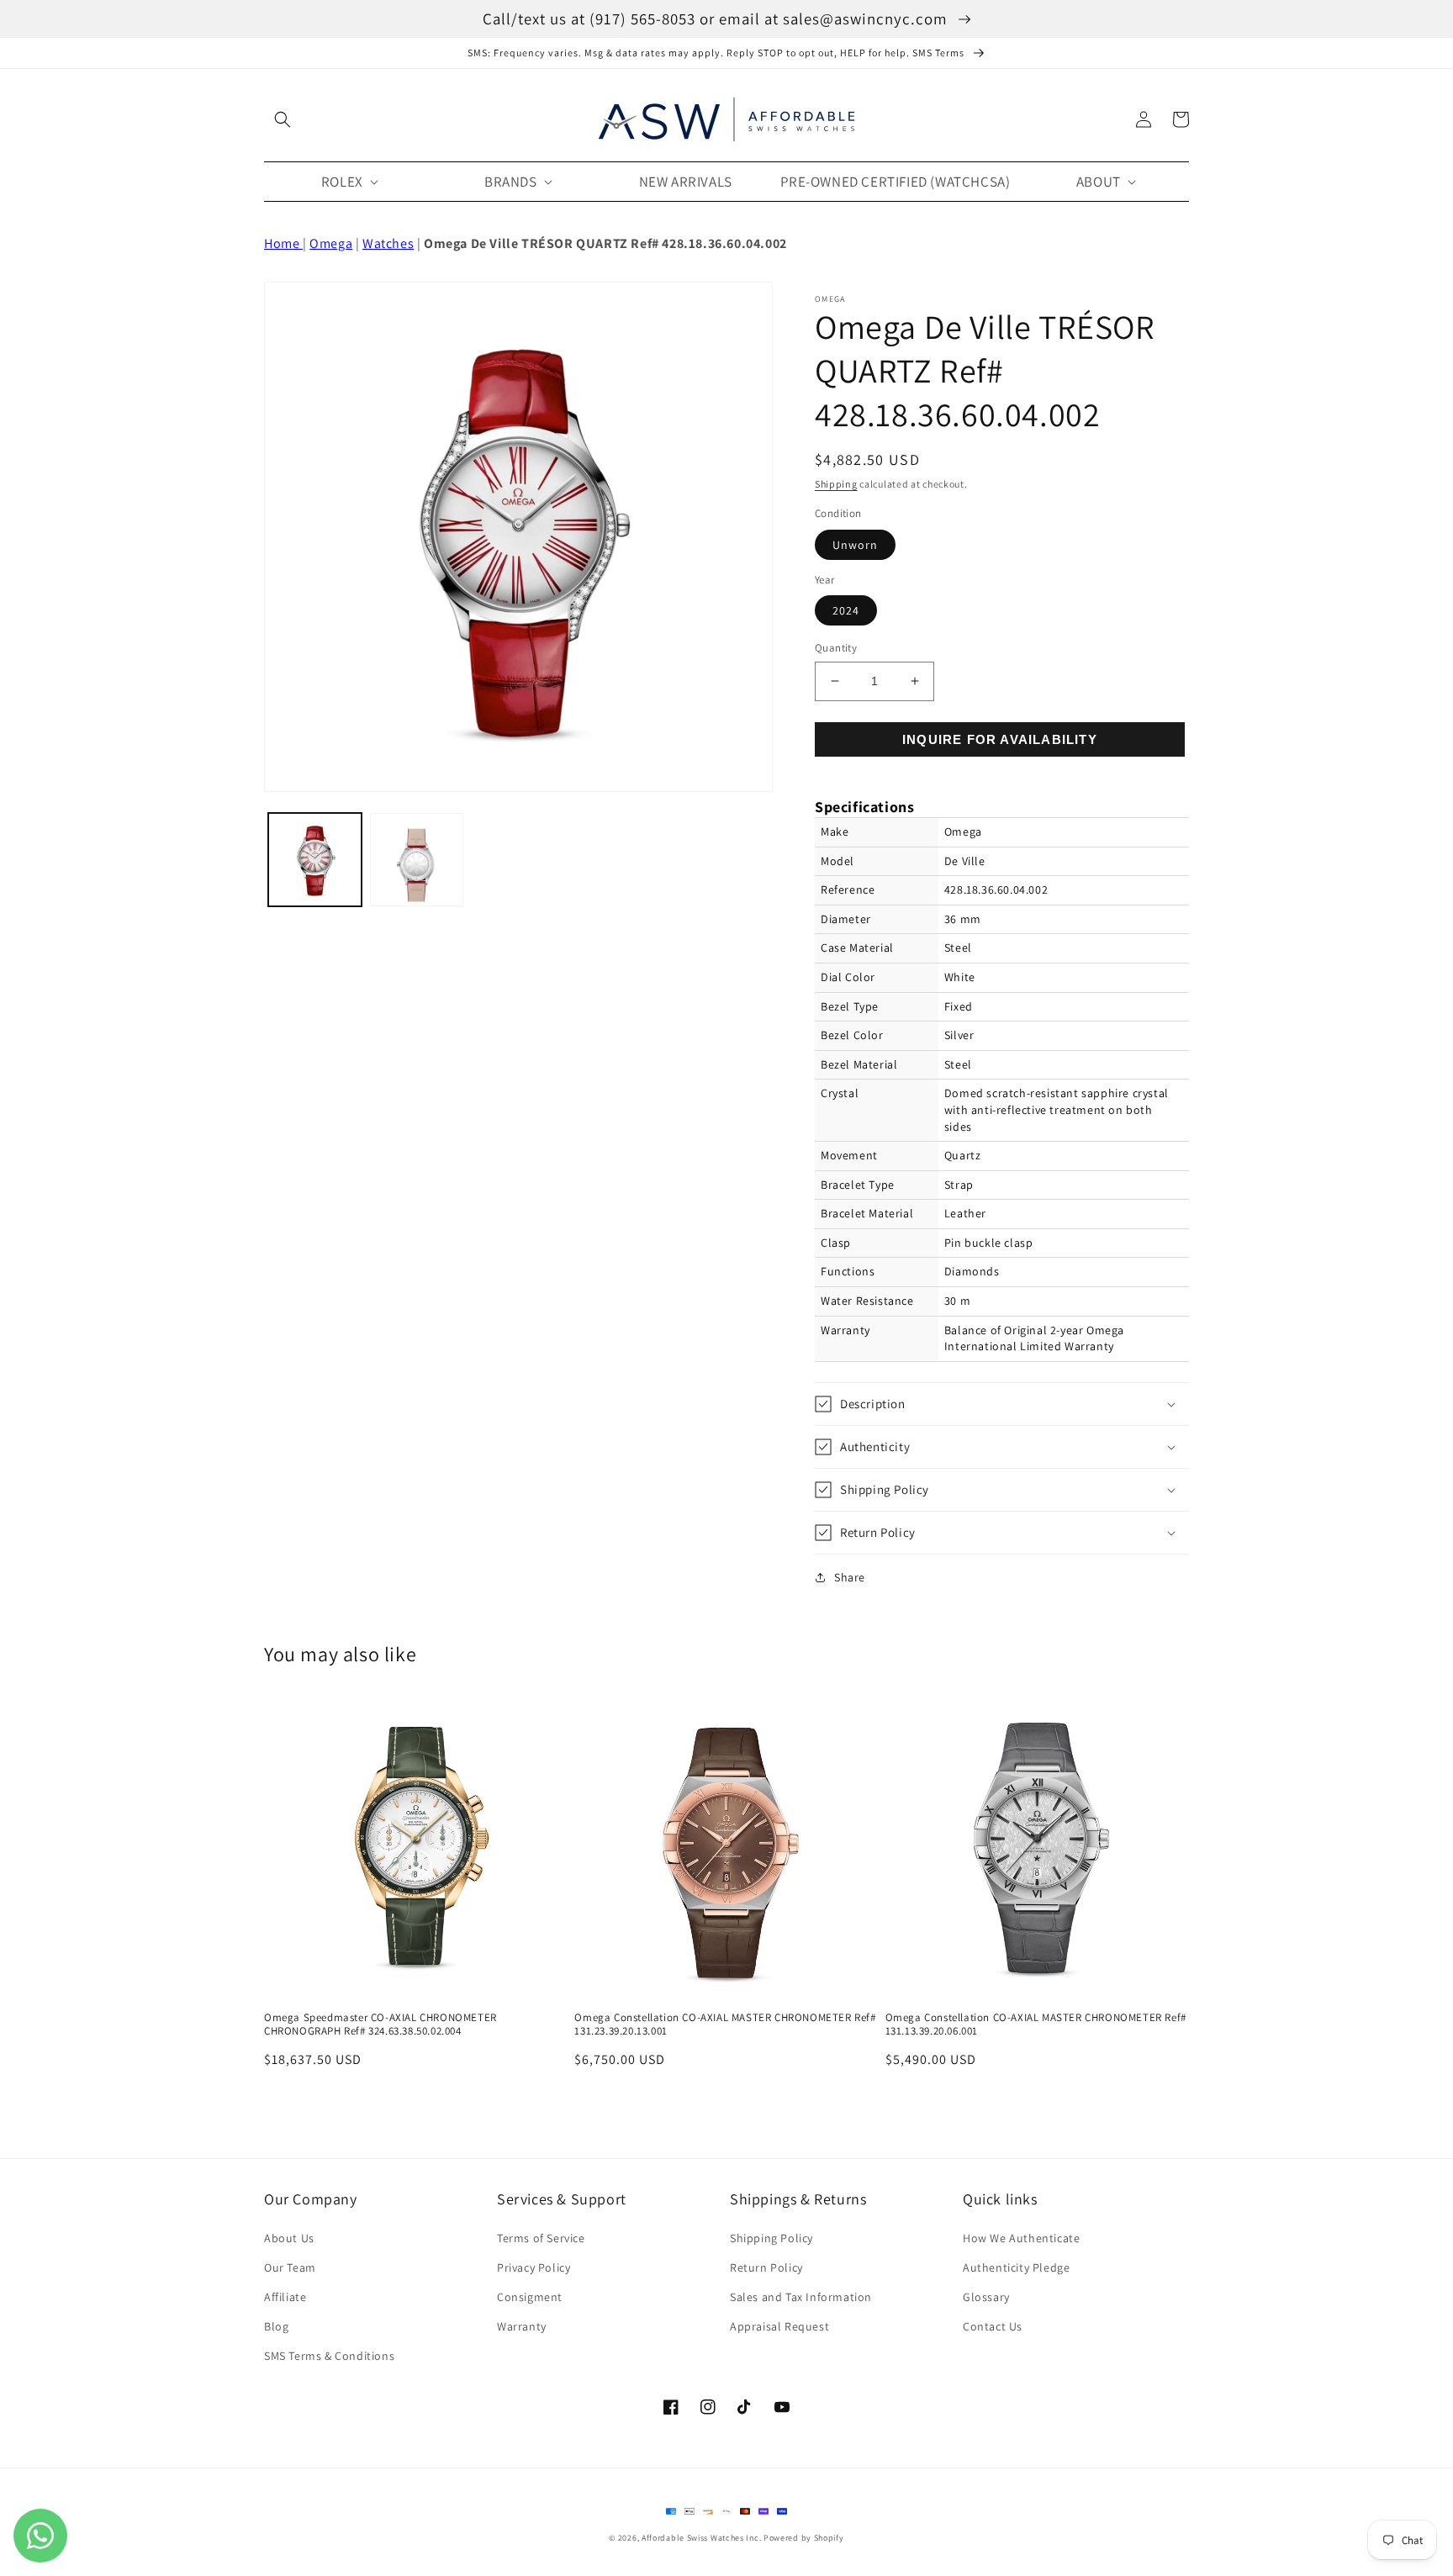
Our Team (290, 2267)
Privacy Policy (534, 2267)
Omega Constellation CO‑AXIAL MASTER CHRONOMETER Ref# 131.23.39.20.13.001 (725, 2025)
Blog (276, 2326)
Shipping (836, 484)
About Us (289, 2238)
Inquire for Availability (1000, 739)
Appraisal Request (779, 2326)
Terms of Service (541, 2238)
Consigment (530, 2297)
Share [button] (850, 1577)
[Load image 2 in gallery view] (417, 860)
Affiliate (285, 2297)
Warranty (522, 2326)
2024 (846, 610)
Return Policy (766, 2267)
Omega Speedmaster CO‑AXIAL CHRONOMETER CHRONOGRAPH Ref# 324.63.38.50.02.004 (380, 2025)
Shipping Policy (771, 2238)
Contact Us (993, 2326)
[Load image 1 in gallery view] (315, 860)
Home (283, 243)
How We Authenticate (1021, 2238)
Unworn (855, 545)
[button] (283, 119)
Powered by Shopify (804, 2538)
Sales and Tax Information (801, 2297)
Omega (331, 243)
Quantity (836, 648)
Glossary (986, 2297)
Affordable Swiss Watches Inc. (701, 2538)
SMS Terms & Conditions (329, 2356)
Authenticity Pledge (1016, 2267)
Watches (388, 243)
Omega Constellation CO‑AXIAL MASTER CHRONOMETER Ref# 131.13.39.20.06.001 (1036, 2025)
